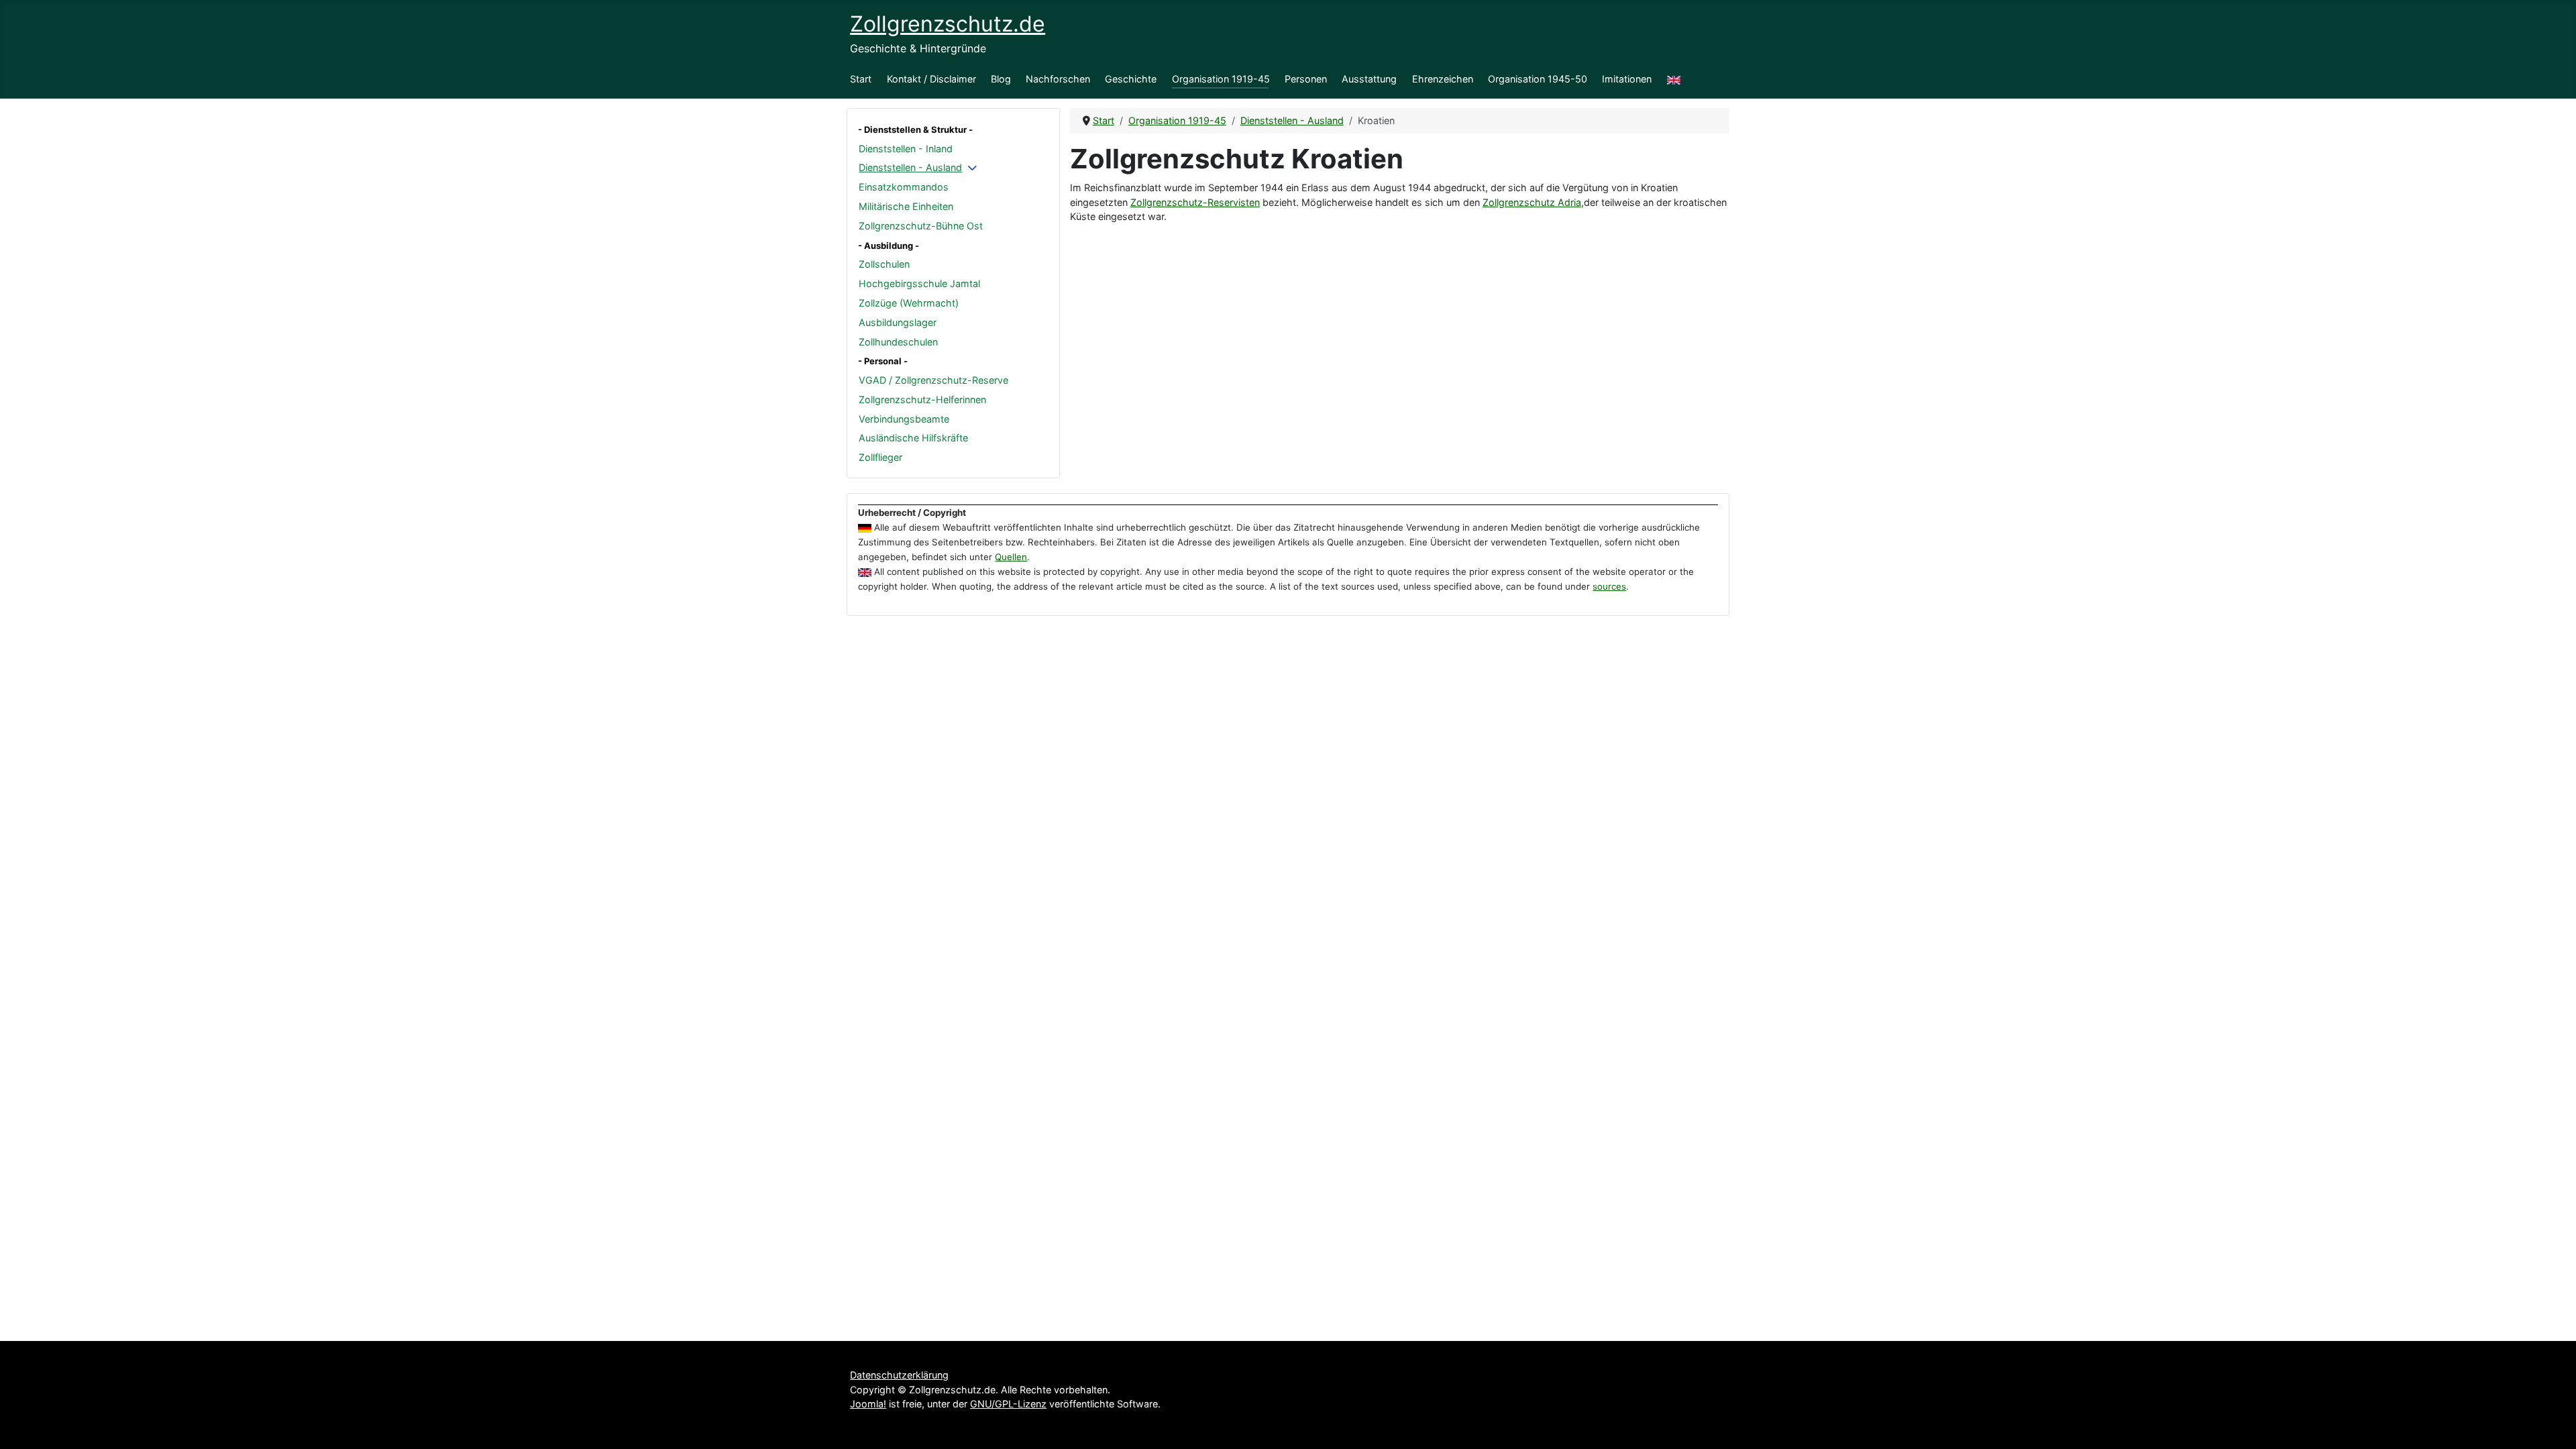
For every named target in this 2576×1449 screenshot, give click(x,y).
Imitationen (1627, 79)
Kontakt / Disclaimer (931, 79)
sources (1609, 586)
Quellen (1011, 557)
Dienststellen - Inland (906, 149)
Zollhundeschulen (898, 342)
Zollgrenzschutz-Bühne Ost (921, 226)
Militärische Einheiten (906, 206)
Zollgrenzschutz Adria (1532, 202)
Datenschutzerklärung (899, 1375)
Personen (1306, 79)
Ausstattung (1369, 79)
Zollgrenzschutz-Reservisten (1195, 202)
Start (861, 79)
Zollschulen (884, 264)
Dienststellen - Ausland (910, 167)
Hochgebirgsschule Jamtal (919, 283)
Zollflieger (880, 457)
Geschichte (1131, 79)
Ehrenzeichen (1443, 79)
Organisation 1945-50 (1538, 79)
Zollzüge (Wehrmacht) (909, 303)
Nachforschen (1058, 79)
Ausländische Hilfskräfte (913, 438)
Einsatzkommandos (904, 187)
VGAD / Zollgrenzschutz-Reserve (933, 380)
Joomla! (868, 1404)
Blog (1001, 79)
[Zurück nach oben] (2554, 1426)
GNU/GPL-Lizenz (1008, 1404)
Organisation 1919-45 (1221, 79)
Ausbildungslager (898, 322)
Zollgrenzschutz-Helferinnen (922, 399)
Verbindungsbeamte (904, 419)
